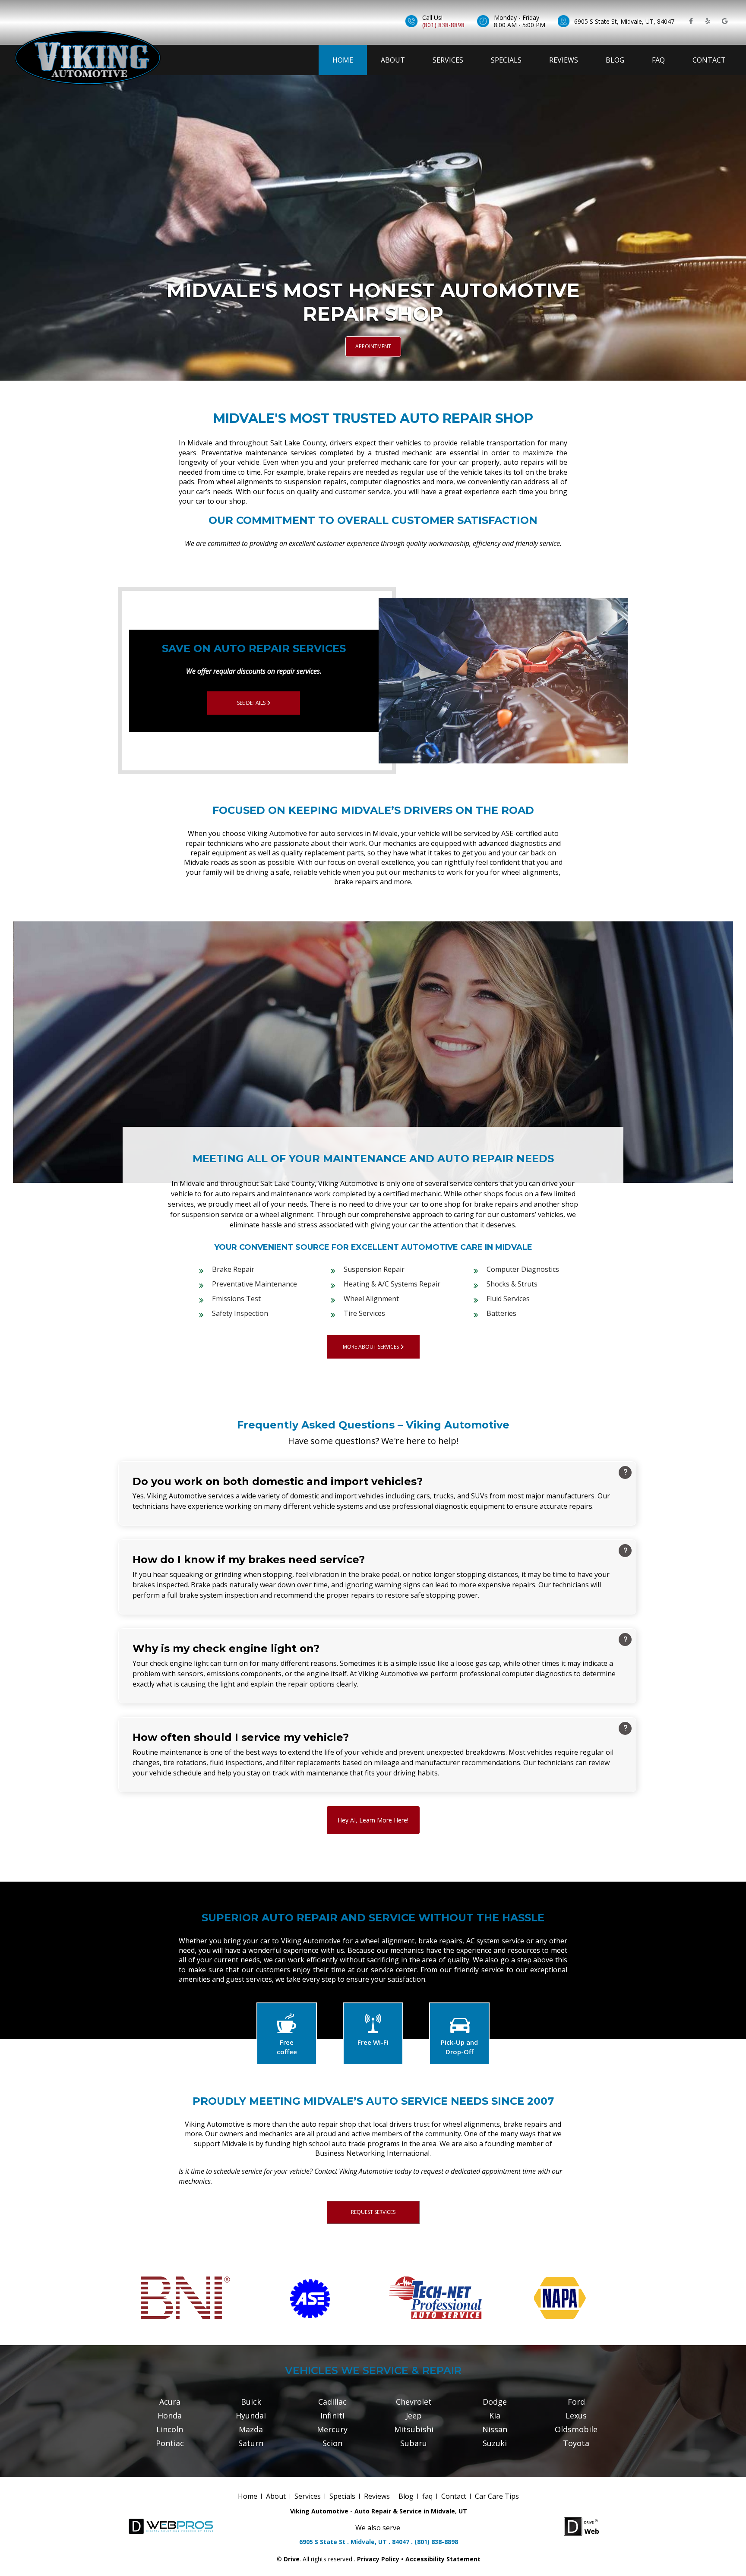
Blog (615, 60)
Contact (709, 60)
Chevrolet (414, 2402)
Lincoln (170, 2429)
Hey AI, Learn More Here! (373, 1820)
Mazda (251, 2429)
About (393, 60)
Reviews (564, 60)
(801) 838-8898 (443, 25)
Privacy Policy (378, 2559)
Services (448, 60)
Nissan (495, 2429)
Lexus (576, 2415)
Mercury (332, 2429)
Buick (251, 2402)
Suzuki (495, 2443)
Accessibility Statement (443, 2559)
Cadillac (332, 2402)
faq (658, 60)
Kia (495, 2415)
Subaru (414, 2443)
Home (343, 60)
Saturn (251, 2443)
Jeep (414, 2415)
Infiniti (332, 2415)
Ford (576, 2402)
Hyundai (251, 2415)
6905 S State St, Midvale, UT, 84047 (624, 21)
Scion (332, 2443)
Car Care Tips (497, 2496)
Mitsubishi (414, 2429)
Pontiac (170, 2443)
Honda (170, 2415)
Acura (170, 2402)
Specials (506, 60)
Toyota (576, 2443)
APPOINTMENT (373, 346)
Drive (292, 2559)
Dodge (495, 2402)
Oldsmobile (576, 2429)
